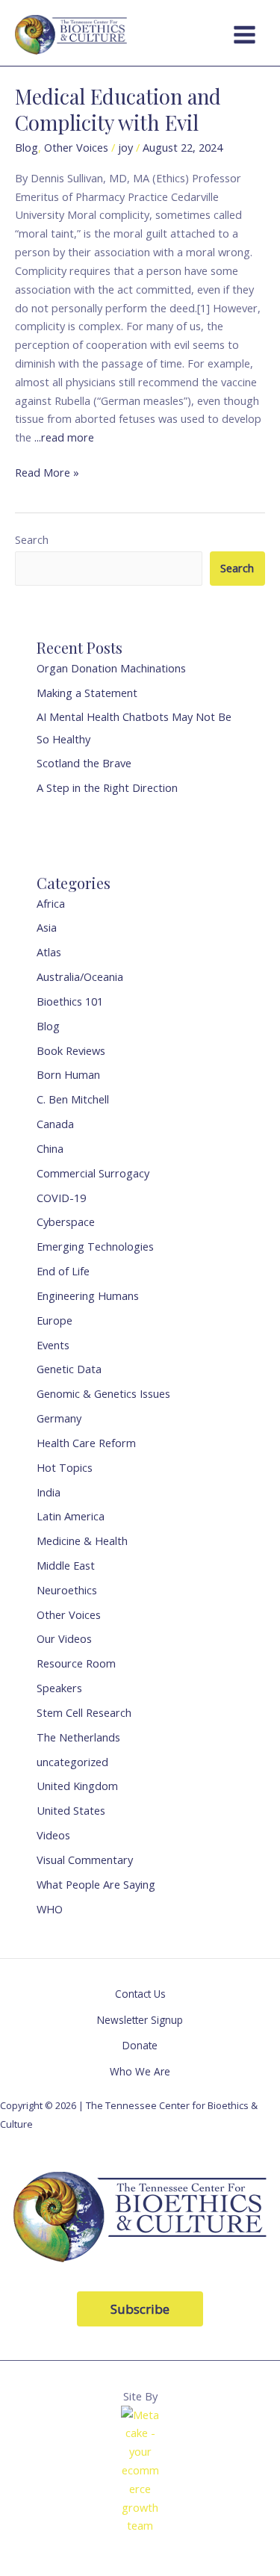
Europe (55, 1320)
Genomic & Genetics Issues (103, 1393)
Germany (59, 1418)
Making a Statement (87, 693)
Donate (140, 2045)
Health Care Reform (86, 1443)
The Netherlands (78, 1737)
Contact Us (140, 1994)
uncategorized (72, 1762)
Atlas (49, 952)
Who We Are (140, 2071)
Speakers (59, 1688)
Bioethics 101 (70, 1001)
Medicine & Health (82, 1541)
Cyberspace (66, 1222)
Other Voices (76, 147)
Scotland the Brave (84, 763)
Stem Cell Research (84, 1712)
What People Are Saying (96, 1884)
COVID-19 (61, 1198)
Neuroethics (67, 1590)
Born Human (68, 1074)
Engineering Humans (88, 1295)
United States (71, 1810)
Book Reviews (71, 1050)
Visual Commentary (85, 1860)
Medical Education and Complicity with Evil (118, 109)
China (50, 1148)
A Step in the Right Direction (107, 787)
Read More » (47, 471)
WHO (50, 1909)
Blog (27, 147)
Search (32, 539)
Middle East (66, 1565)
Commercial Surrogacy (93, 1173)
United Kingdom (77, 1786)
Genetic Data (69, 1369)
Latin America (71, 1516)
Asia (47, 927)
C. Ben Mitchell (73, 1099)
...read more (64, 437)
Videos (53, 1835)
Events (53, 1345)
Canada (55, 1124)
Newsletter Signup (140, 2020)
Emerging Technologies (95, 1246)
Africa (51, 903)
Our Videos (64, 1638)
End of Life (63, 1271)
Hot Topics (65, 1467)
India (49, 1492)
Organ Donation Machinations (111, 668)
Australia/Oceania (80, 976)
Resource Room (76, 1663)
